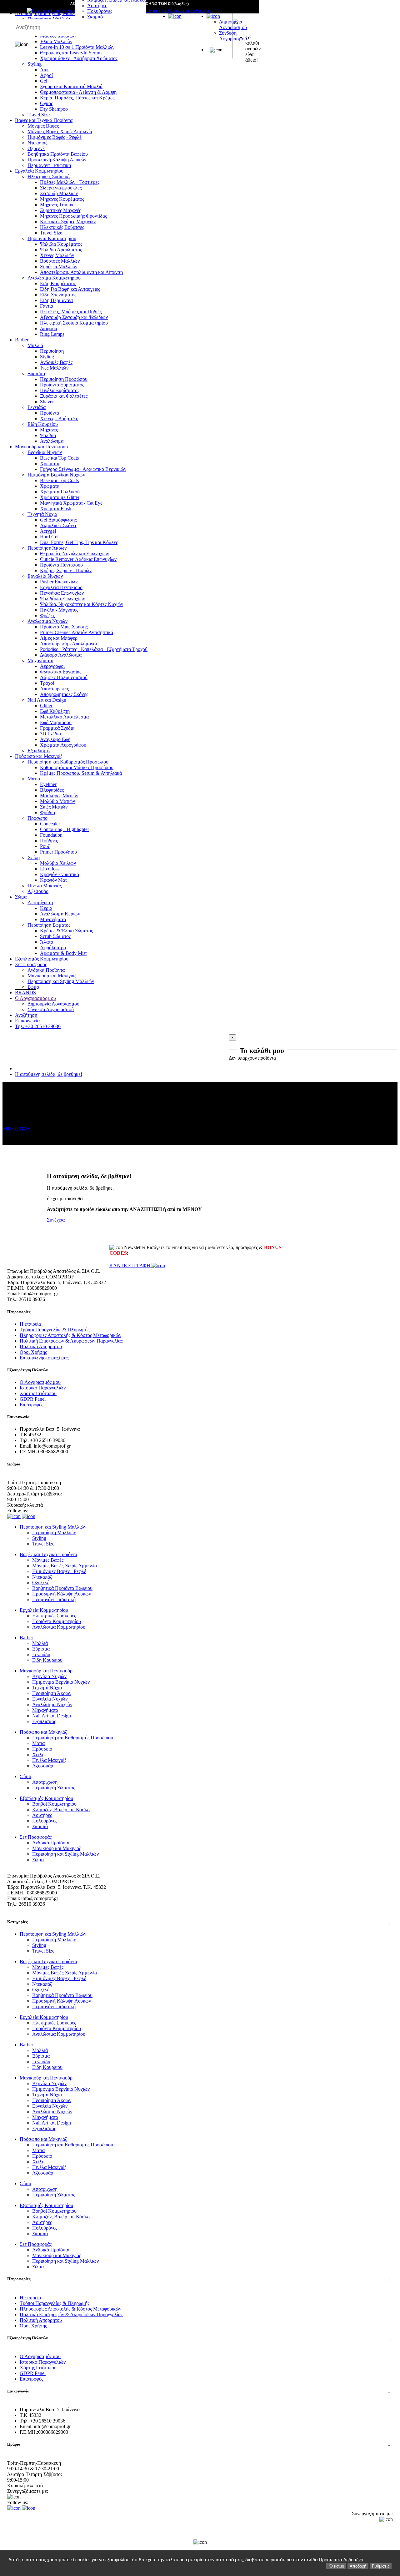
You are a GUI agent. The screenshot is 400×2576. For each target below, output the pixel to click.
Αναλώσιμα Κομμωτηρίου (54, 278)
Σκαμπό (95, 17)
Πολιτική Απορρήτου (41, 1346)
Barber (22, 340)
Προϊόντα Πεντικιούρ (61, 565)
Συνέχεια (56, 1220)
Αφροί (46, 75)
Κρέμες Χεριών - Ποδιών (66, 570)
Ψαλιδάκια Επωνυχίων (62, 599)
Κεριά (46, 908)
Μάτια (34, 779)
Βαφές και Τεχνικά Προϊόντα (44, 120)
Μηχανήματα (40, 660)
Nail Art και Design (47, 700)
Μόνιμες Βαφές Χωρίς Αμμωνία (60, 131)
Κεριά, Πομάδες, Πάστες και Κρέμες (77, 98)
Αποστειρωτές (54, 689)
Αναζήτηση (26, 1015)
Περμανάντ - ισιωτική (49, 165)
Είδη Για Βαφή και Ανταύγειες (70, 289)
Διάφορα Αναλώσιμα (61, 655)
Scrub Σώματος (55, 936)
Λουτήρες (97, 5)
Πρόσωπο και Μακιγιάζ (39, 756)
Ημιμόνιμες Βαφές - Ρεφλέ (55, 137)
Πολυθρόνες (100, 11)
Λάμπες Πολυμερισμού (64, 677)
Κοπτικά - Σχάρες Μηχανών (68, 222)
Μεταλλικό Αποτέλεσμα (64, 717)
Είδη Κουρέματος (58, 283)
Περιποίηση (52, 351)
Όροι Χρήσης (33, 1352)
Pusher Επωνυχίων (59, 582)
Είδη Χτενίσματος (58, 295)
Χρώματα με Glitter (60, 497)
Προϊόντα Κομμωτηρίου (52, 238)
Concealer (50, 824)
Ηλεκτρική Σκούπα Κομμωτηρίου (74, 323)
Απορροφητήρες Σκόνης (64, 694)
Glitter (46, 706)
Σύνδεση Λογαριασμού (233, 36)
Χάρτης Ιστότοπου (38, 1393)
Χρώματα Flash (56, 509)
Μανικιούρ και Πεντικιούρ (41, 447)
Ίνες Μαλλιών (54, 368)
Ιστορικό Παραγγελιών (43, 1388)
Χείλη (34, 857)
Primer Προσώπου (58, 852)
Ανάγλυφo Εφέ (55, 739)
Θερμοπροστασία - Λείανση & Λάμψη (78, 92)
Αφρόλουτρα (53, 948)
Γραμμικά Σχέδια (57, 728)
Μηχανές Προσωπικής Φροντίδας (73, 216)
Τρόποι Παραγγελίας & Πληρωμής (55, 1330)
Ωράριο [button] (199, 2444)
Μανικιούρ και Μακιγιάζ (52, 976)
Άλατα (47, 942)
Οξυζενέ (36, 148)
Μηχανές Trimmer (58, 205)
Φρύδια (47, 812)
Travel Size (39, 115)
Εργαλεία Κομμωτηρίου (39, 171)
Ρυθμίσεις (381, 2566)
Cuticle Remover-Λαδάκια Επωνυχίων (78, 559)
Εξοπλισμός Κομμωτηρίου (42, 959)
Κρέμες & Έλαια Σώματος (66, 931)
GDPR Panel (33, 1399)
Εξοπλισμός (39, 751)
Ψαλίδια (48, 435)
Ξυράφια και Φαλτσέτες (64, 396)
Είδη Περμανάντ (57, 300)
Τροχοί (47, 683)
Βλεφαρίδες (52, 790)
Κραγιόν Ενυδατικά (60, 874)
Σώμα (21, 897)
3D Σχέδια (50, 734)
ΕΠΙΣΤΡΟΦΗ (17, 1129)
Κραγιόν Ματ (53, 880)
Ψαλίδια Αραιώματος (61, 250)
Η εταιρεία (30, 1324)
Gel (44, 81)
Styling (47, 357)
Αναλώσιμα (52, 441)
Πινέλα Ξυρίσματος (60, 390)
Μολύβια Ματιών (57, 801)
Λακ (44, 70)
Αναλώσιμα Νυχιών (47, 621)
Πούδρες (49, 841)
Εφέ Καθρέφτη (55, 711)
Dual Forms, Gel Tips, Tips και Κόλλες (79, 542)
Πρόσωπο (37, 818)
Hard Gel (49, 537)
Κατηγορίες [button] (199, 1922)
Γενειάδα (37, 407)
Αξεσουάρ (38, 891)
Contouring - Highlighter (65, 829)
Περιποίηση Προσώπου (64, 379)
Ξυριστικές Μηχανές (60, 210)
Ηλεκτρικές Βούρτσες (62, 227)
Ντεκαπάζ (37, 143)
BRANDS (25, 993)
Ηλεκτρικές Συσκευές (49, 176)
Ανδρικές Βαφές (56, 362)
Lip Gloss (50, 869)
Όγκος (46, 103)
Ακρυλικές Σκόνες (58, 525)
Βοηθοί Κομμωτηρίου (54, 1804)
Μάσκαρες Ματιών (59, 796)
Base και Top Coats (59, 458)
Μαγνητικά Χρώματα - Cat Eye (71, 503)
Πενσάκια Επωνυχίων (62, 593)
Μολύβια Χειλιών (58, 863)
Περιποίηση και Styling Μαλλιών (61, 981)
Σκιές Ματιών (54, 807)
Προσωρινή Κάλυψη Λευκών (57, 160)
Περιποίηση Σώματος (49, 925)
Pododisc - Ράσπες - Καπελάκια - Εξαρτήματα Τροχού (94, 649)
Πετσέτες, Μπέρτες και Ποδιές (71, 312)
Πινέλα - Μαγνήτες (59, 610)
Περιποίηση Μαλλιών (54, 1532)
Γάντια (47, 306)
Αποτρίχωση (40, 902)
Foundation (51, 835)
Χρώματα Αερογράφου (63, 745)
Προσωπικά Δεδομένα (341, 2560)
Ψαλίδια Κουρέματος (61, 244)
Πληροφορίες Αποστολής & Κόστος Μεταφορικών (70, 1335)
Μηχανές (49, 430)
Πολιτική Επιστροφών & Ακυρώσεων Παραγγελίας (71, 1341)
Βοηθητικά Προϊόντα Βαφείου (58, 154)
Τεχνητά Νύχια (42, 514)
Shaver (47, 402)
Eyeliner (48, 784)
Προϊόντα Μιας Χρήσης (64, 627)
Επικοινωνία (27, 1021)
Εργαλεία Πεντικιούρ (61, 587)
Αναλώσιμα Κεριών (60, 914)
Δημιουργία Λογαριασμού (233, 25)
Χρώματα (50, 464)
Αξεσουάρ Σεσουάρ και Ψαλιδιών (74, 317)
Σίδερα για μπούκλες (61, 188)
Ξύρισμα (36, 373)
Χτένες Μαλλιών (57, 255)
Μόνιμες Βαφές (43, 126)
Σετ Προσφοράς (31, 964)
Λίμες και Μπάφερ (59, 638)
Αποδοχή (358, 2566)
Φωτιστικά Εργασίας (61, 672)
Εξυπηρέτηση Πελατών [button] (199, 2338)
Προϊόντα (50, 413)
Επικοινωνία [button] (199, 2391)
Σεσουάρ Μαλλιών (59, 193)
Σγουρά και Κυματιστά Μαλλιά (71, 86)
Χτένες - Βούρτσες (59, 418)
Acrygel (48, 531)
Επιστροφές (31, 1405)
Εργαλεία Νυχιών (45, 576)
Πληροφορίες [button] (199, 2279)
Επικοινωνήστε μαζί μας (44, 1358)
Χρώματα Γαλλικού (60, 492)
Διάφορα (49, 328)
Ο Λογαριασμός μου (35, 998)
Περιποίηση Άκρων (47, 548)
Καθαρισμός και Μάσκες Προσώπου (77, 767)
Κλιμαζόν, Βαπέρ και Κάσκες (62, 1810)
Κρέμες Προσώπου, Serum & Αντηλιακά (81, 773)
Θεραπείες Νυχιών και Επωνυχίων (75, 554)
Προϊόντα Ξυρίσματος (62, 385)
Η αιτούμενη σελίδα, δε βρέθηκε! (49, 1074)
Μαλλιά (35, 345)
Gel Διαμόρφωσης (58, 520)
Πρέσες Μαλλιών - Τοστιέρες (70, 182)
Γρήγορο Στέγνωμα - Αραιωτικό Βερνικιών (83, 469)
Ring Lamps (52, 334)
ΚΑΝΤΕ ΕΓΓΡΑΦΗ (130, 1265)
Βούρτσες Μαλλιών (60, 261)
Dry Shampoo (54, 109)
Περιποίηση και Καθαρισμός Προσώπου (68, 762)
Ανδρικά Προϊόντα (46, 970)
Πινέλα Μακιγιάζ (45, 886)
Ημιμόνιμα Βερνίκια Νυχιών (56, 475)
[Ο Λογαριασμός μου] (213, 16)
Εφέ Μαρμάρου (56, 722)
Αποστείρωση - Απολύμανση (69, 644)
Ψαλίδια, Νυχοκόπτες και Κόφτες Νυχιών (82, 604)
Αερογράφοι (52, 666)
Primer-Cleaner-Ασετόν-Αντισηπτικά (77, 632)
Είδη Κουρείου (43, 424)
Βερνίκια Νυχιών (45, 452)
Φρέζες (47, 615)
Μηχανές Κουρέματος (62, 199)
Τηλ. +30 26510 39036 (38, 1026)
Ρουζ (45, 846)
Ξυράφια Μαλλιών (59, 267)
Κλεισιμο (336, 2566)
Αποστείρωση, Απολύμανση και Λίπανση (81, 272)
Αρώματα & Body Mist (63, 953)
